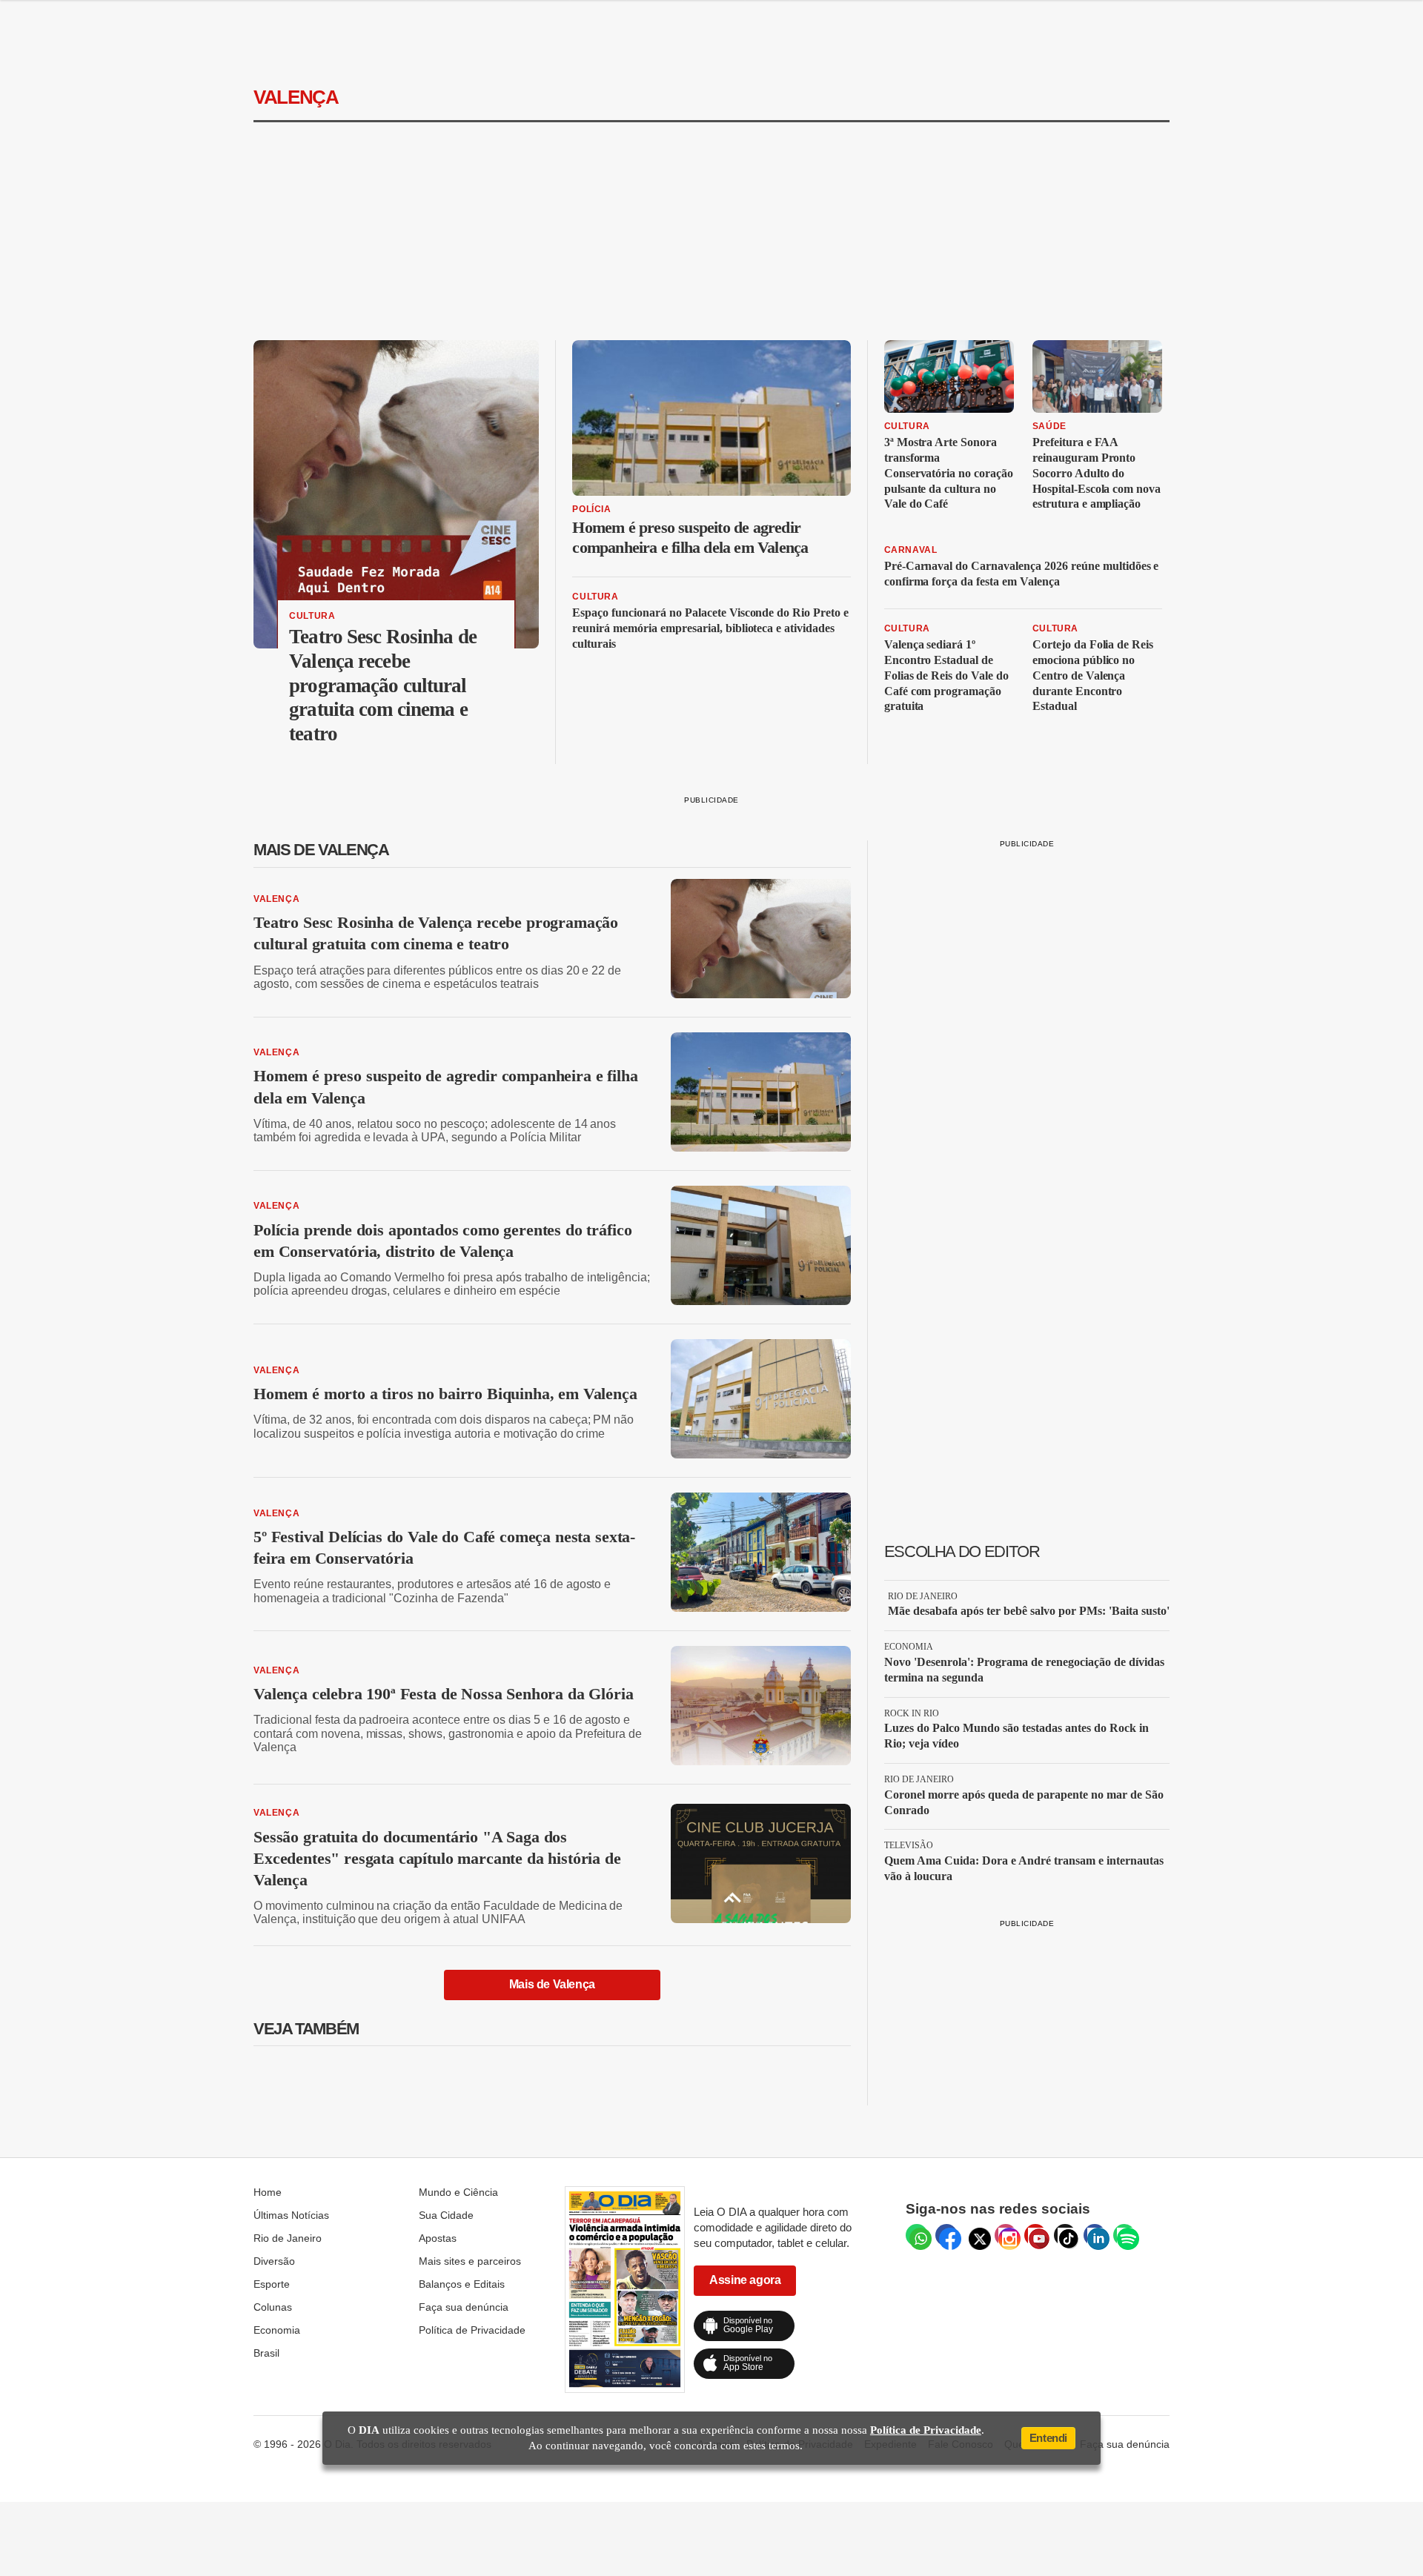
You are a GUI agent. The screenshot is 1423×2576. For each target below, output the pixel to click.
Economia (277, 2330)
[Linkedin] (1095, 2235)
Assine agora (745, 2280)
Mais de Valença (552, 1984)
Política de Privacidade (472, 2330)
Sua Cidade (446, 2215)
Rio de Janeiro (288, 2238)
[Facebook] (946, 2235)
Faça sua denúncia (464, 2307)
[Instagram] (1006, 2235)
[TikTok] (1065, 2235)
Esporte (272, 2284)
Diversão (274, 2261)
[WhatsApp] (917, 2235)
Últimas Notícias (291, 2215)
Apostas (438, 2238)
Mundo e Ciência (458, 2192)
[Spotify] (1124, 2235)
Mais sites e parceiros (470, 2261)
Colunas (273, 2307)
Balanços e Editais (462, 2284)
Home (268, 2192)
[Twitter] (976, 2235)
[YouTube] (1035, 2235)
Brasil (266, 2353)
